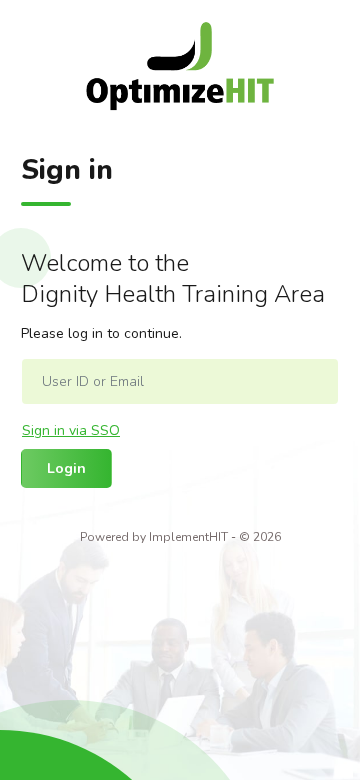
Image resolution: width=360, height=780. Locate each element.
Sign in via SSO (71, 430)
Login (66, 468)
